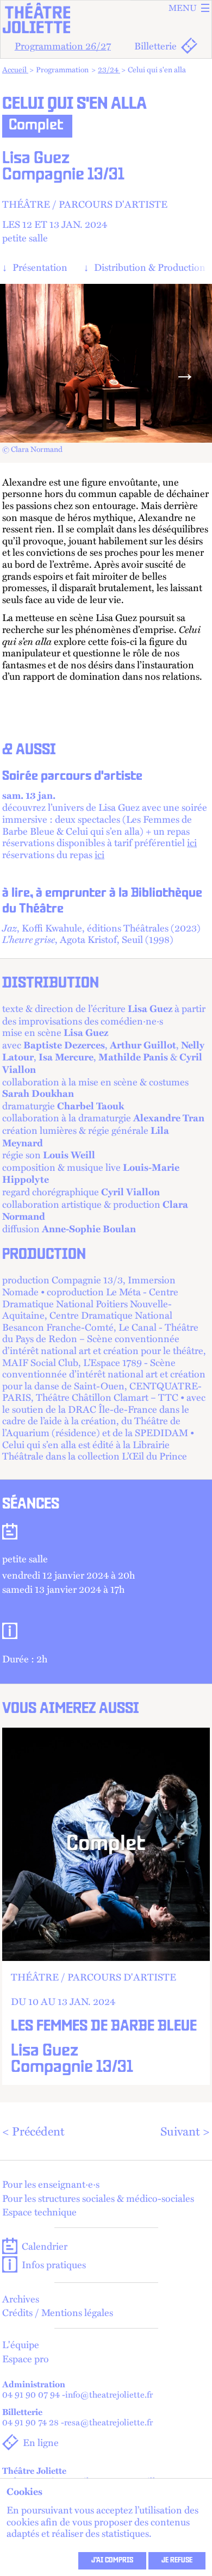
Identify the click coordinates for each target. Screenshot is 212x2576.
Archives (21, 2299)
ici (192, 842)
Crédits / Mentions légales (58, 2312)
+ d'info (106, 1906)
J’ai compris (112, 2561)
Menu (183, 8)
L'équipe (21, 2344)
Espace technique (39, 2212)
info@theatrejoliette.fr (109, 2395)
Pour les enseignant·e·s (51, 2184)
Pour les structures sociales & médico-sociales (98, 2198)
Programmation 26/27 (63, 45)
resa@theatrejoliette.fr (108, 2422)
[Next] (185, 373)
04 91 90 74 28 (30, 2422)
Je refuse (177, 2561)
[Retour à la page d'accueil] (106, 18)
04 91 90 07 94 (31, 2395)
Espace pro (26, 2358)
